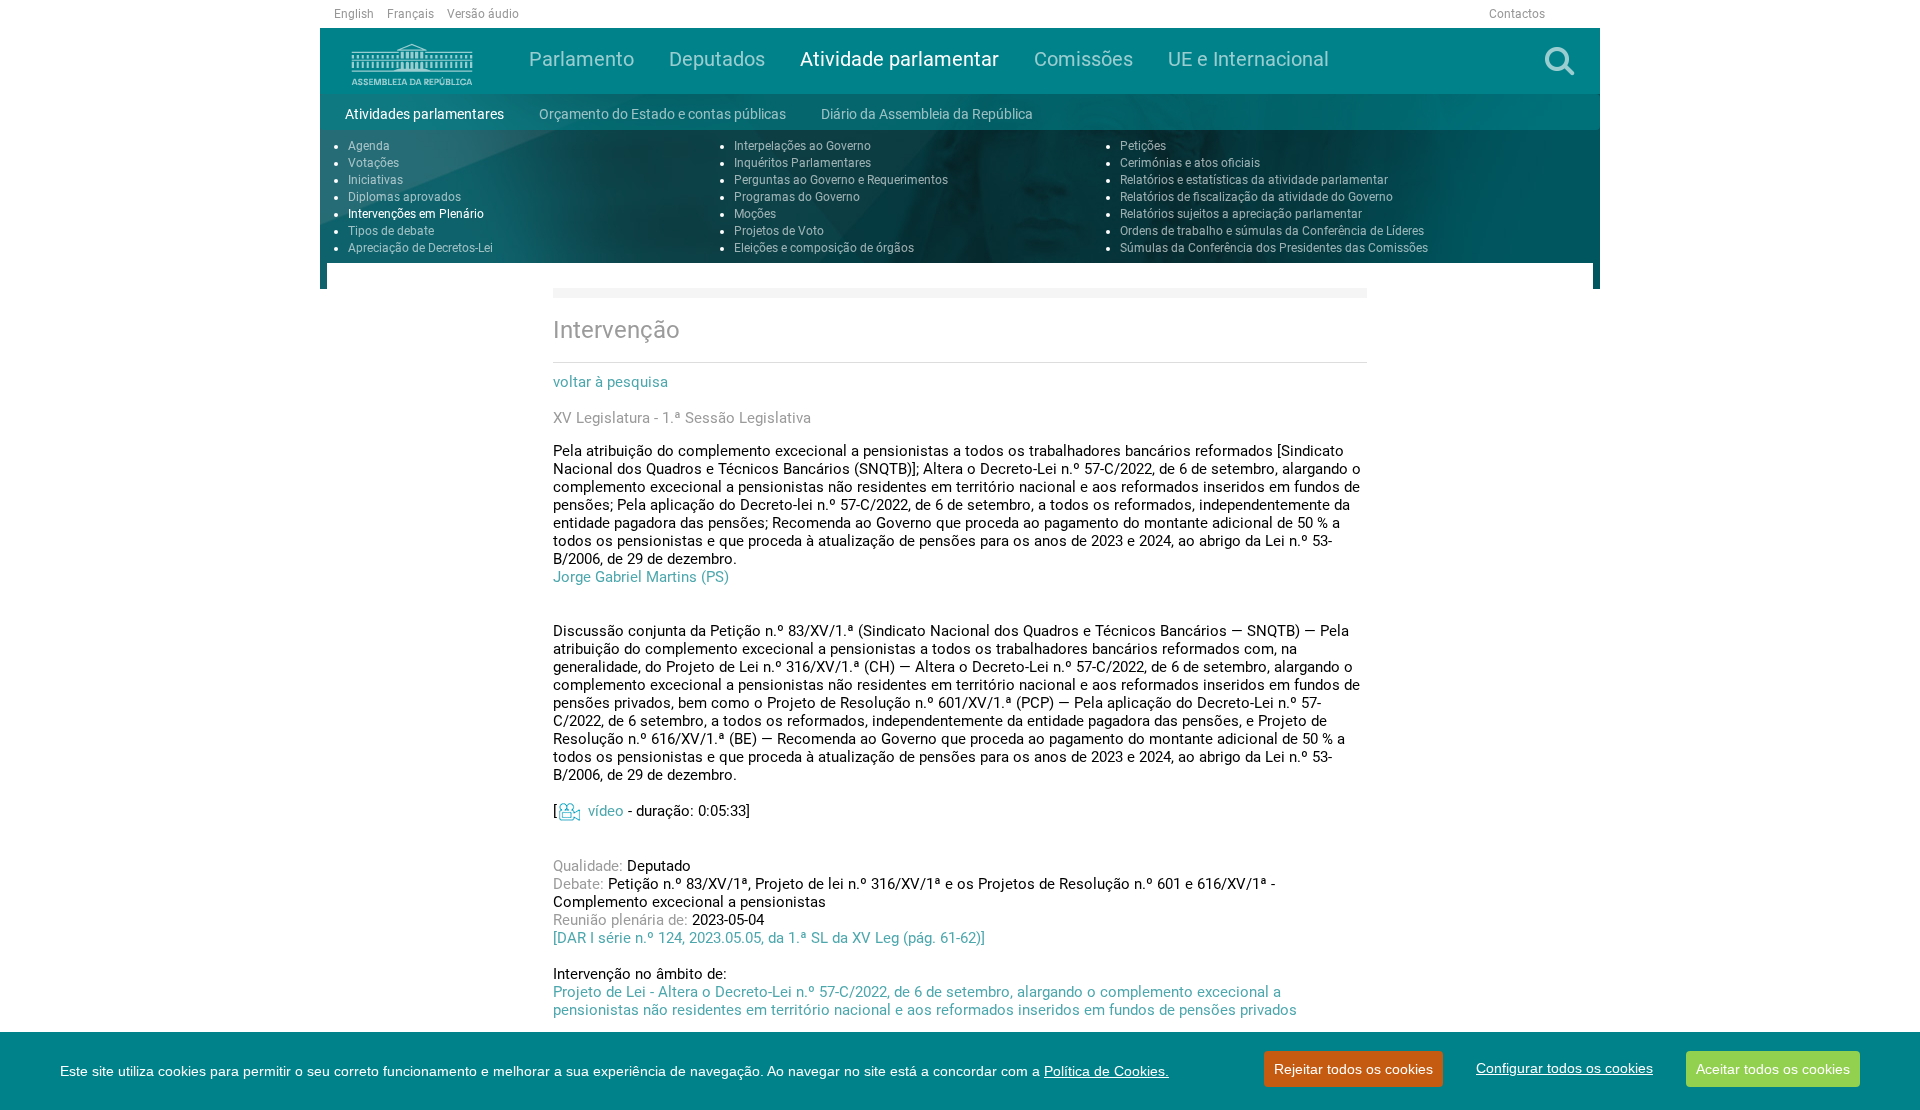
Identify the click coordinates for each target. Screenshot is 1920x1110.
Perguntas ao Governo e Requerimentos (841, 180)
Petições (1143, 146)
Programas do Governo (797, 197)
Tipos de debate (391, 231)
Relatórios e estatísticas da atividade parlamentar (1254, 180)
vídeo (606, 811)
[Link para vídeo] (568, 811)
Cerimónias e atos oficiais (1190, 163)
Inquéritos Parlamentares (802, 163)
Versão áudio (483, 14)
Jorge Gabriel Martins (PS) (641, 577)
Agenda (369, 146)
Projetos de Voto (779, 231)
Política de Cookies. (1106, 1071)
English (354, 14)
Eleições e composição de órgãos (824, 248)
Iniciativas (375, 180)
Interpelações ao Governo (802, 146)
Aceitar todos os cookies (1773, 1069)
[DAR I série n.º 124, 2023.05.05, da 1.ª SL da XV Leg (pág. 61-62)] (769, 938)
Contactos (1517, 14)
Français (410, 14)
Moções (755, 214)
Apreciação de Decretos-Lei (420, 248)
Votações (373, 163)
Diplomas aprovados (404, 197)
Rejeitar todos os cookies (1353, 1069)
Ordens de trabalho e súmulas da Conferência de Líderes (1272, 231)
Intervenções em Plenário (416, 214)
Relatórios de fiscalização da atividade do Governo (1256, 197)
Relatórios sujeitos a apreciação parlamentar (1241, 214)
